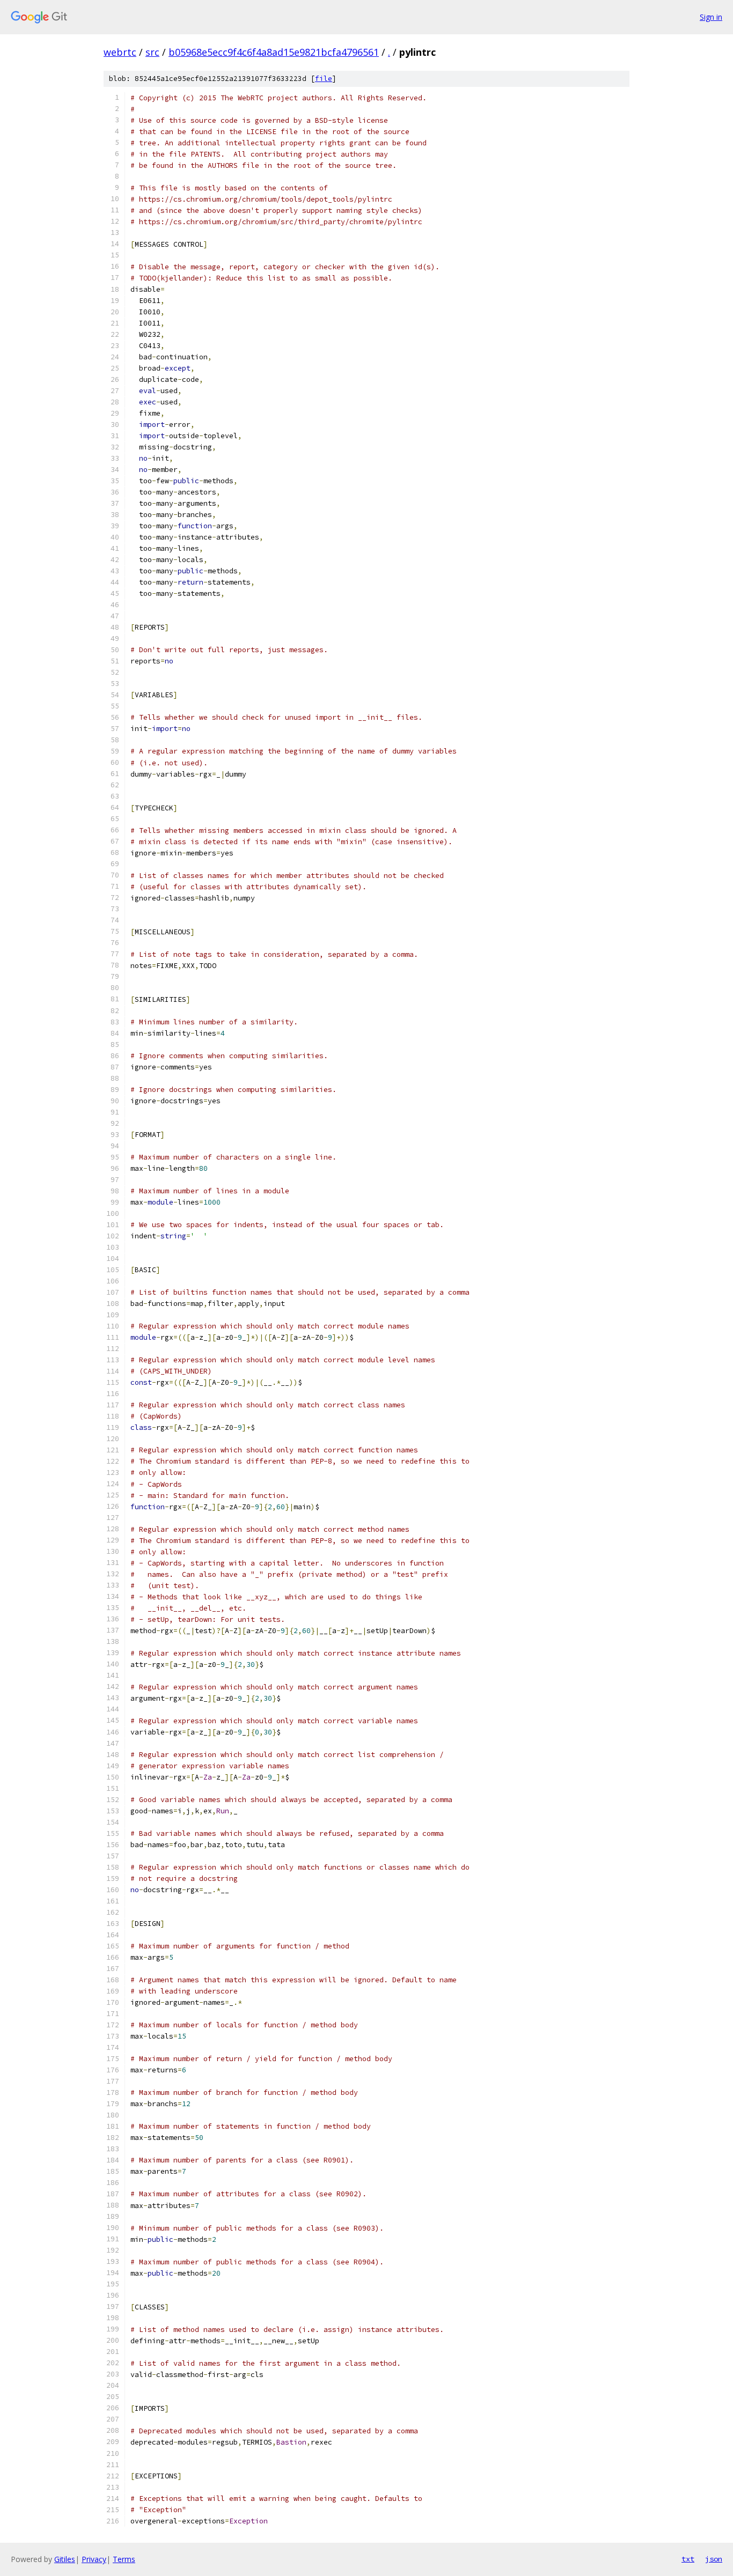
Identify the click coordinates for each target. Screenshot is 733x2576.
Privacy (94, 2559)
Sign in (711, 17)
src (152, 52)
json (714, 2559)
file (324, 79)
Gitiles (65, 2559)
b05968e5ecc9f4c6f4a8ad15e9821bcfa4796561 (274, 52)
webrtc (120, 52)
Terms (124, 2559)
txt (688, 2559)
